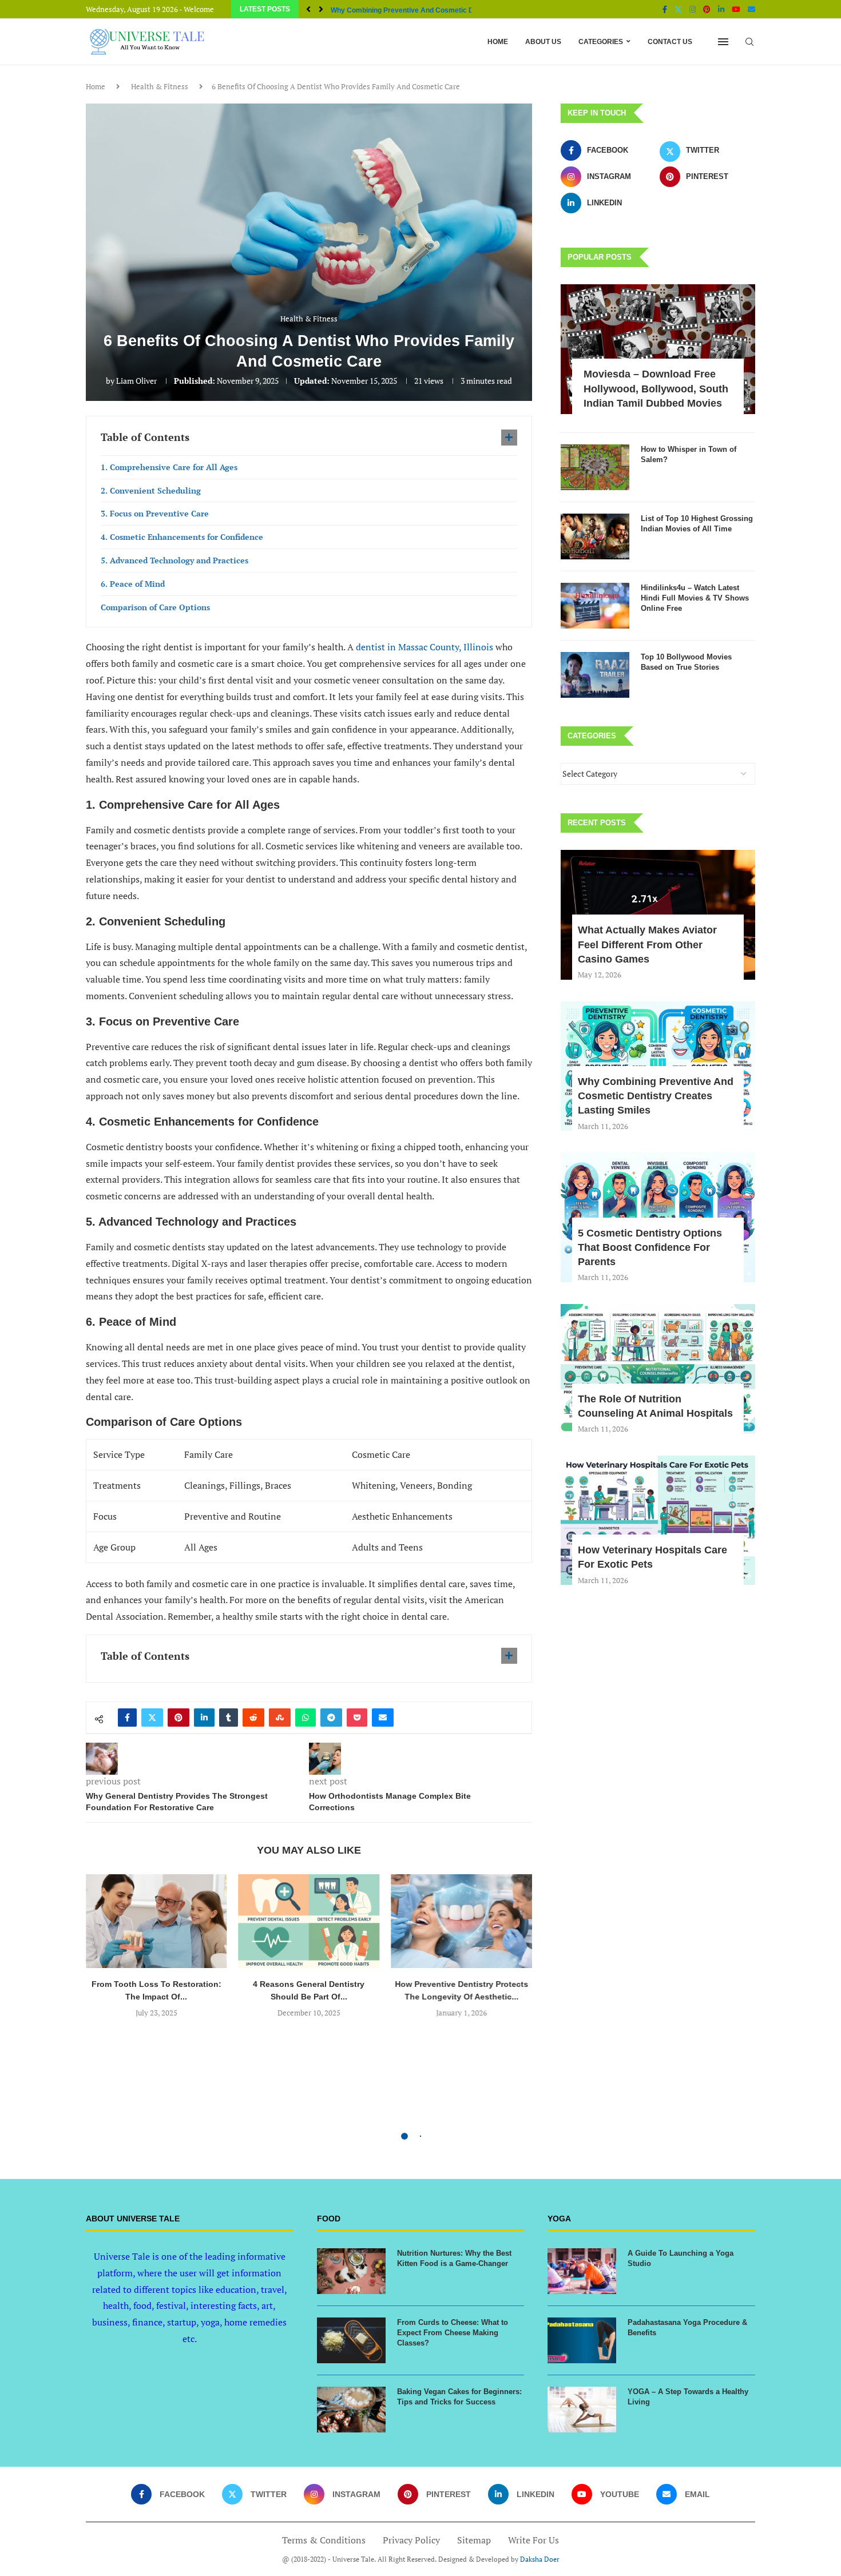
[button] (308, 9)
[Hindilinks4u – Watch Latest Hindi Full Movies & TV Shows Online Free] (595, 606)
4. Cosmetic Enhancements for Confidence (182, 537)
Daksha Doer (540, 2559)
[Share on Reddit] (253, 1718)
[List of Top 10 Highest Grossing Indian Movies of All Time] (595, 536)
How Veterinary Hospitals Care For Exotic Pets (652, 1557)
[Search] (749, 42)
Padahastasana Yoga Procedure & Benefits (687, 2327)
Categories (601, 42)
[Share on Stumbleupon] (280, 1718)
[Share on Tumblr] (229, 1718)
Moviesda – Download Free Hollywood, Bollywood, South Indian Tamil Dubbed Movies (656, 388)
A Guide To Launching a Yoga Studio (681, 2258)
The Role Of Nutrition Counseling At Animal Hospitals (655, 1406)
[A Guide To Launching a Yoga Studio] (582, 2271)
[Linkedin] (721, 9)
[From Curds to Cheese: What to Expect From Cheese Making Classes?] (351, 2340)
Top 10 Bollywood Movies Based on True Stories (686, 662)
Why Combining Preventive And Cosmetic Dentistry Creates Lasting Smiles (656, 1096)
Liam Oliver (136, 381)
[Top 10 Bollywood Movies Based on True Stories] (595, 675)
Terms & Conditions (324, 2540)
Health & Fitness (160, 86)
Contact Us (670, 42)
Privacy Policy (411, 2540)
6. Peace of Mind (133, 584)
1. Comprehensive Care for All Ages (169, 467)
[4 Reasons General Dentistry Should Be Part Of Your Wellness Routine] (309, 1921)
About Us (543, 42)
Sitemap (474, 2540)
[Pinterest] (707, 9)
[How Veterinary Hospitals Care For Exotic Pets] (658, 1520)
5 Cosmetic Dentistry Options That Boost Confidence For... (425, 10)
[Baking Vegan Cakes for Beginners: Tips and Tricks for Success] (351, 2410)
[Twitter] (678, 9)
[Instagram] (693, 9)
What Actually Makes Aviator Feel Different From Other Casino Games (647, 944)
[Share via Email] (383, 1718)
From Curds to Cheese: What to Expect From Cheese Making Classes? (453, 2333)
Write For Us (533, 2540)
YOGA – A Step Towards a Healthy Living (688, 2397)
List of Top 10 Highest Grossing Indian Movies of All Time (697, 524)
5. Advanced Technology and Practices (174, 560)
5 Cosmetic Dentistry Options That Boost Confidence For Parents (650, 1247)
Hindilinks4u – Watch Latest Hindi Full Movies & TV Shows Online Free (695, 598)
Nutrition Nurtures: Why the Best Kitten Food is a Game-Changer (454, 2258)
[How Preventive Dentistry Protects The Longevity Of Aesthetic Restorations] (461, 1921)
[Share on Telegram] (331, 1718)
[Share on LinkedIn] (204, 1718)
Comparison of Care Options (155, 607)
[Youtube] (736, 9)
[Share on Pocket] (357, 1718)
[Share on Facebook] (127, 1718)
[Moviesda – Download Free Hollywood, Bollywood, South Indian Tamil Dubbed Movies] (658, 349)
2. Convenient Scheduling (151, 490)
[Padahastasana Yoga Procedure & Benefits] (582, 2340)
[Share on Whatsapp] (306, 1718)
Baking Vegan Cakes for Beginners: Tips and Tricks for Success (459, 2397)
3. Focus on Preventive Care (155, 513)
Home (498, 42)
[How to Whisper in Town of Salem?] (595, 467)
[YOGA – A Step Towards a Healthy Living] (582, 2410)
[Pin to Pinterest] (178, 1718)
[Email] (751, 9)
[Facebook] (665, 9)
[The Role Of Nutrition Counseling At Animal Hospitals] (658, 1369)
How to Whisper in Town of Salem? (689, 454)
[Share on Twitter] (152, 1718)
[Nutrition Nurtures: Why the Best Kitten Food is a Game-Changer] (351, 2271)
